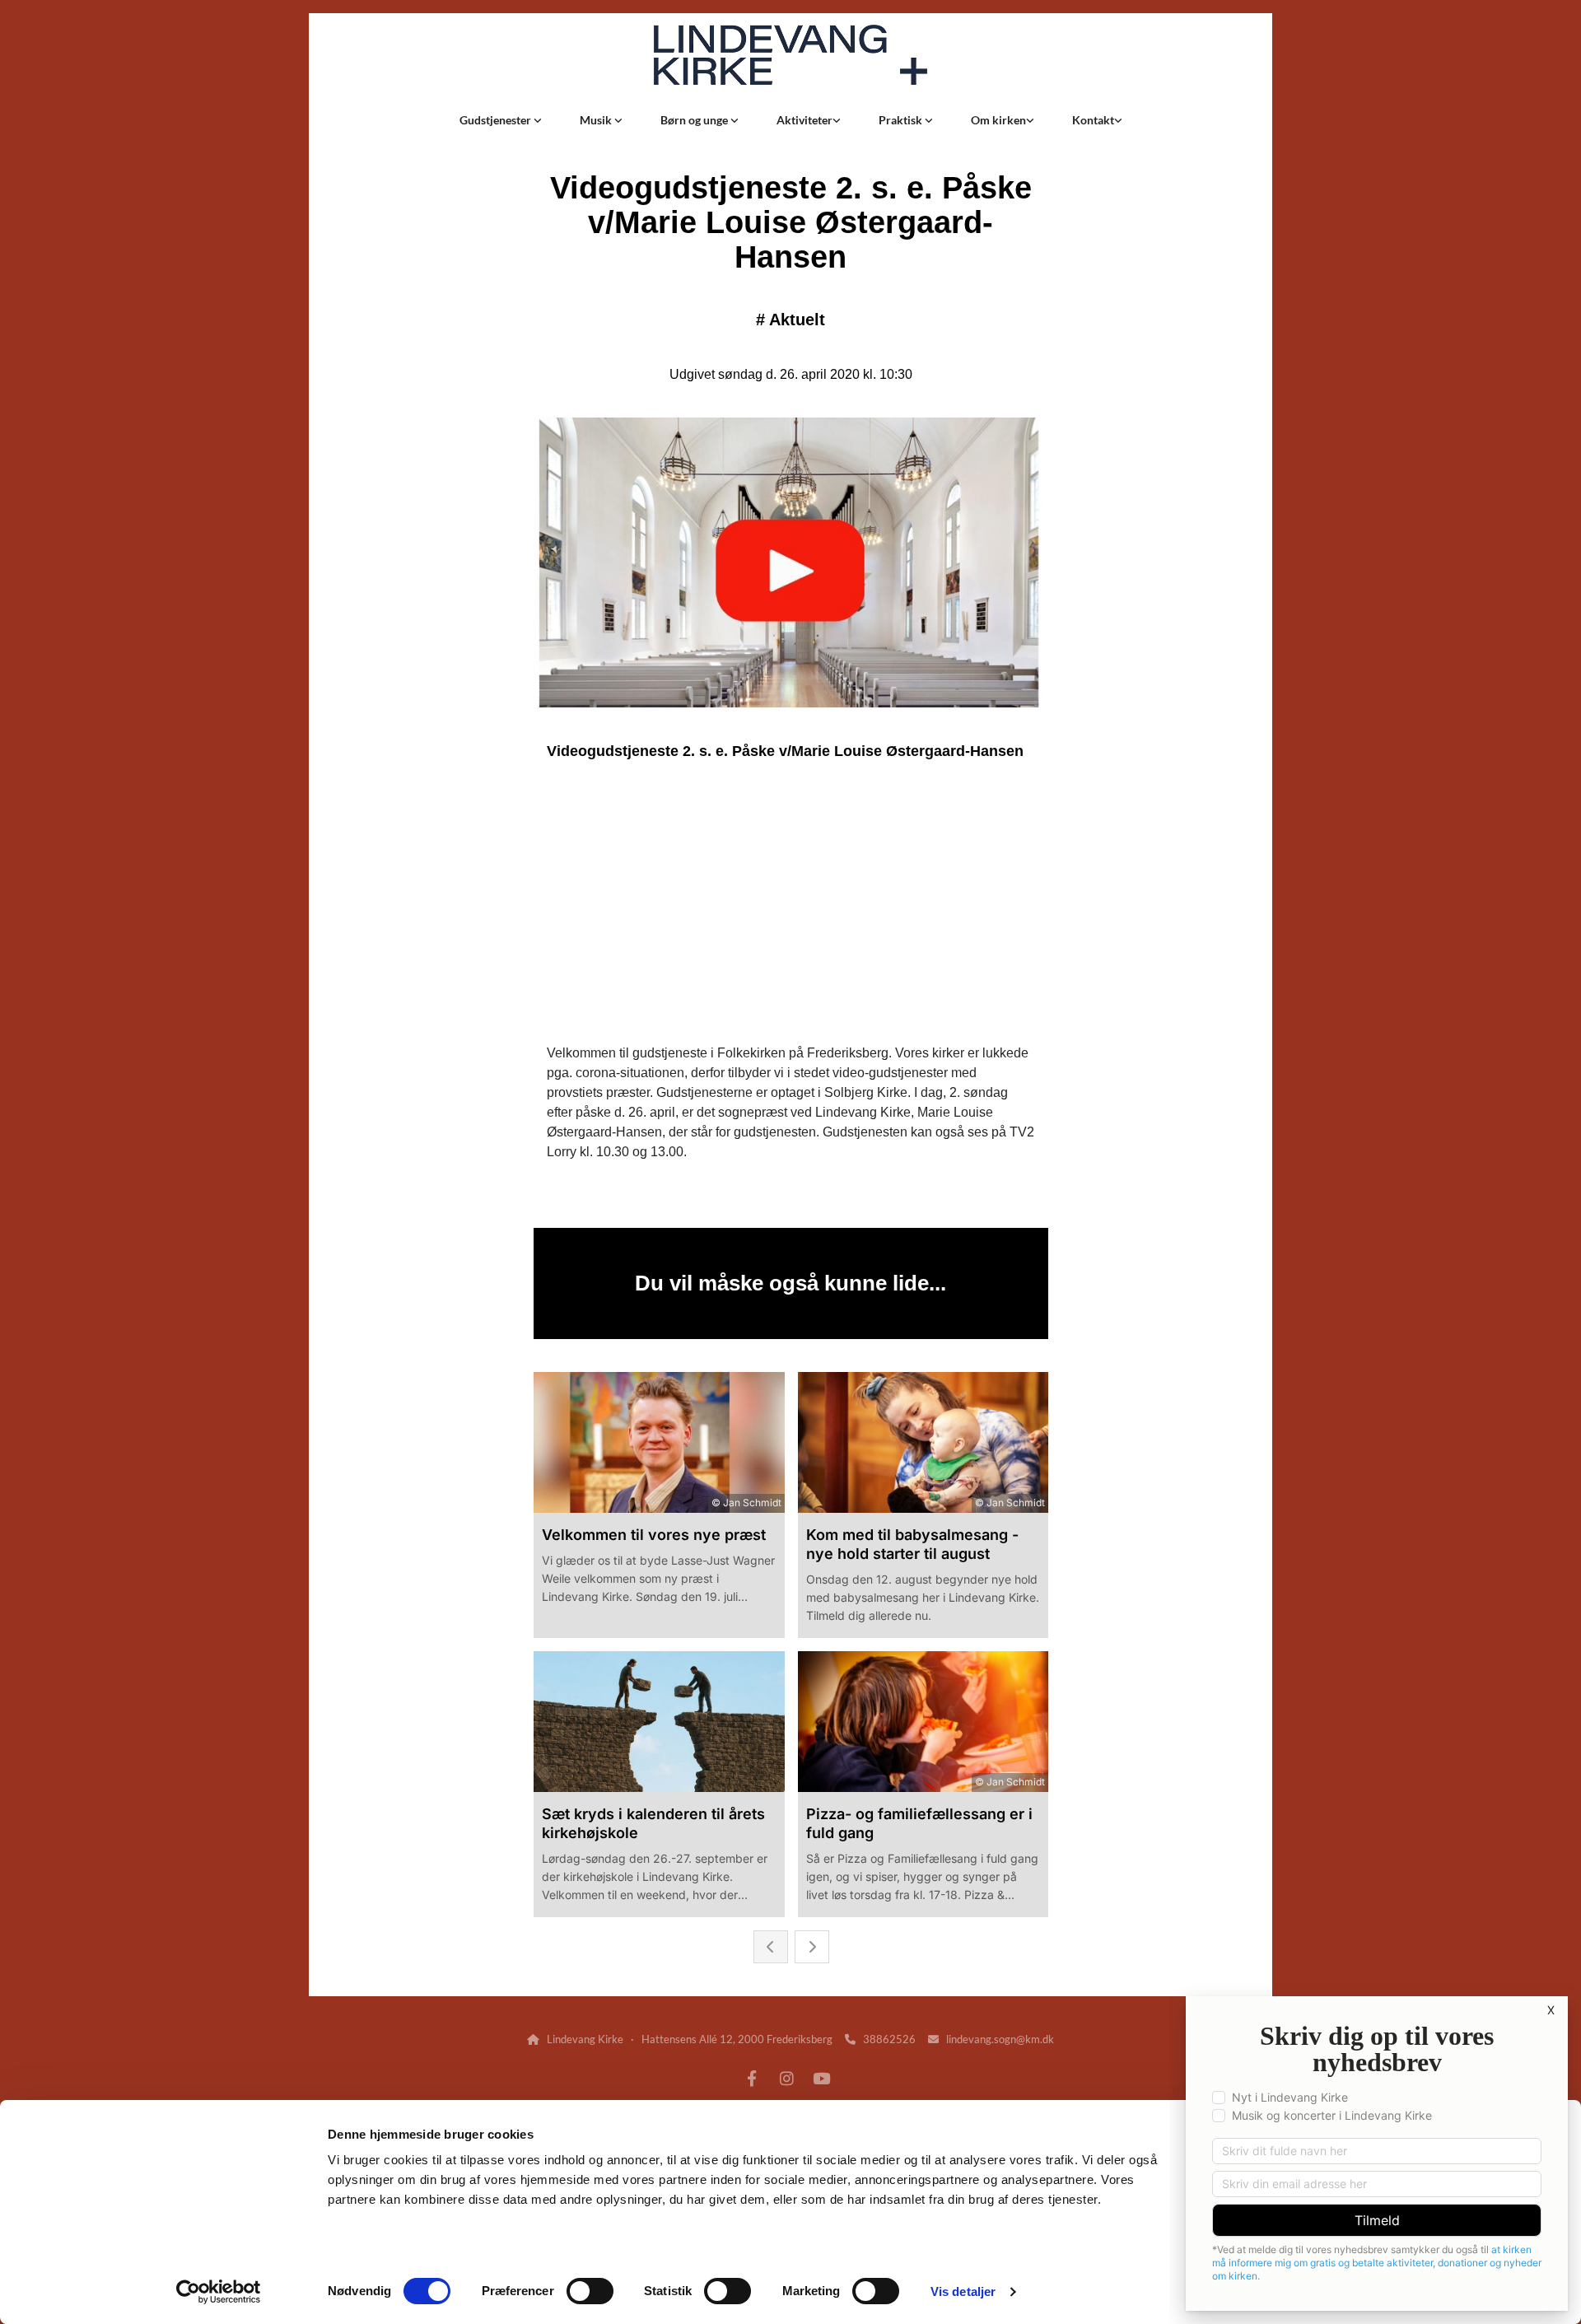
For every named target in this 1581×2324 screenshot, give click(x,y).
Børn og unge (695, 120)
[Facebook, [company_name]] (752, 2078)
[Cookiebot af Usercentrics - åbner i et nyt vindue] (219, 2292)
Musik (597, 120)
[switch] (590, 2291)
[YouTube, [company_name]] (821, 2078)
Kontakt (1093, 120)
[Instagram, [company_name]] (786, 2078)
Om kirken (998, 120)
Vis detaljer (963, 2291)
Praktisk (902, 120)
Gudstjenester (497, 120)
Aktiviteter (804, 120)
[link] (501, 120)
